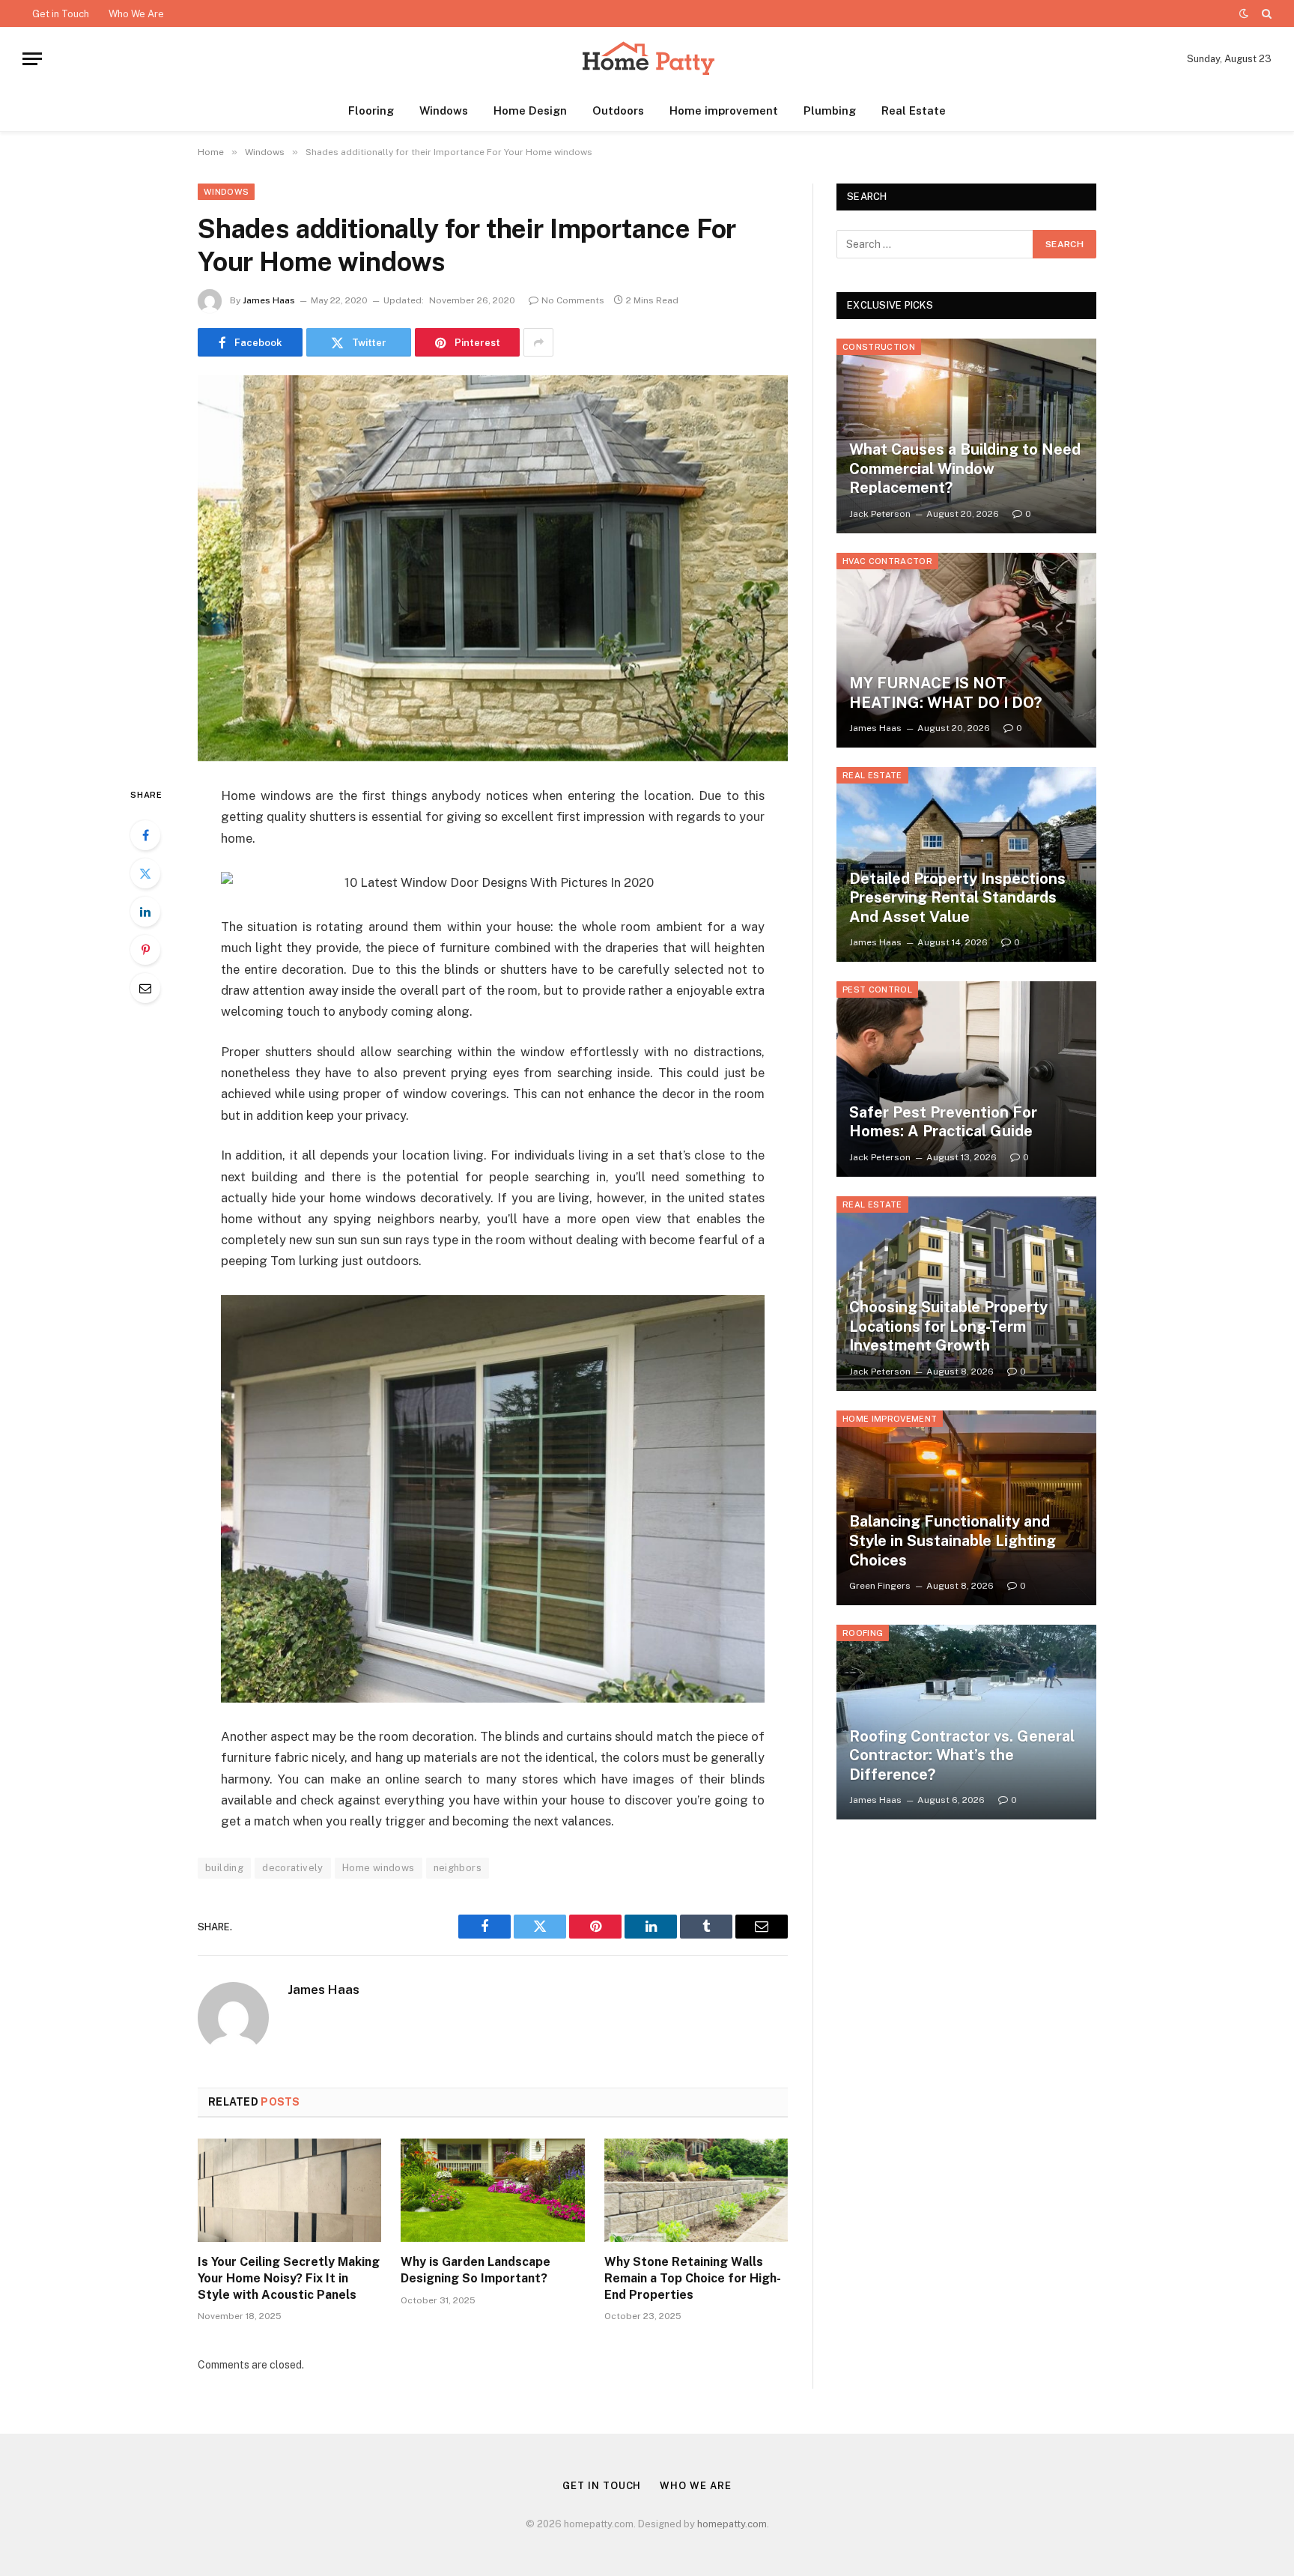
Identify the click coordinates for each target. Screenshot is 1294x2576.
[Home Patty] (647, 59)
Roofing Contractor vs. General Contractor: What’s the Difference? (962, 1755)
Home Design (530, 110)
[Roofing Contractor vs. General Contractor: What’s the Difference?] (966, 1722)
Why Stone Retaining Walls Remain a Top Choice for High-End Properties (693, 2278)
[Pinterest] (145, 950)
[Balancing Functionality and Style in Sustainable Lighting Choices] (966, 1508)
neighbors (458, 1868)
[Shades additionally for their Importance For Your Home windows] (493, 568)
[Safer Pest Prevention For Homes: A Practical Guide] (966, 1079)
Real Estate (914, 110)
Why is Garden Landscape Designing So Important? (476, 2270)
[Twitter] (145, 873)
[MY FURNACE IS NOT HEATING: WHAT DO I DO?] (966, 650)
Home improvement (724, 110)
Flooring (371, 110)
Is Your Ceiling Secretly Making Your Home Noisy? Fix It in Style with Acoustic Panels (289, 2278)
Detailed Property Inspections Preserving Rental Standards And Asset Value (957, 898)
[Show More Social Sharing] (538, 342)
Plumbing (830, 110)
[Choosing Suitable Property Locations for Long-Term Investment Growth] (966, 1294)
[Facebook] (145, 835)
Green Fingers (880, 1586)
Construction (879, 347)
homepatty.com (732, 2524)
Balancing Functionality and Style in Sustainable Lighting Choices (953, 1540)
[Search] (1265, 13)
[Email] (145, 988)
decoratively (293, 1868)
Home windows (379, 1868)
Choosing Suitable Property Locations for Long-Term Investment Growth (948, 1326)
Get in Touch (61, 14)
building (224, 1868)
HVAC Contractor (887, 561)
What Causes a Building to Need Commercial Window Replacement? (965, 469)
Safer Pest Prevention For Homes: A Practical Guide (943, 1122)
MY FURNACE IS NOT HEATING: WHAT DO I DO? (945, 693)
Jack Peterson (880, 514)
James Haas (269, 300)
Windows (444, 110)
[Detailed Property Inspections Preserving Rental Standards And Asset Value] (966, 864)
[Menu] (32, 59)
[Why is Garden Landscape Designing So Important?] (492, 2190)
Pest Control (877, 990)
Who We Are (136, 14)
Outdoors (618, 110)
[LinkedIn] (145, 912)
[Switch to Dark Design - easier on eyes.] (1244, 13)
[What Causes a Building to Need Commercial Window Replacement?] (966, 436)
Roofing (863, 1633)
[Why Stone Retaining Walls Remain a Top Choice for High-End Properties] (696, 2190)
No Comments (573, 300)
